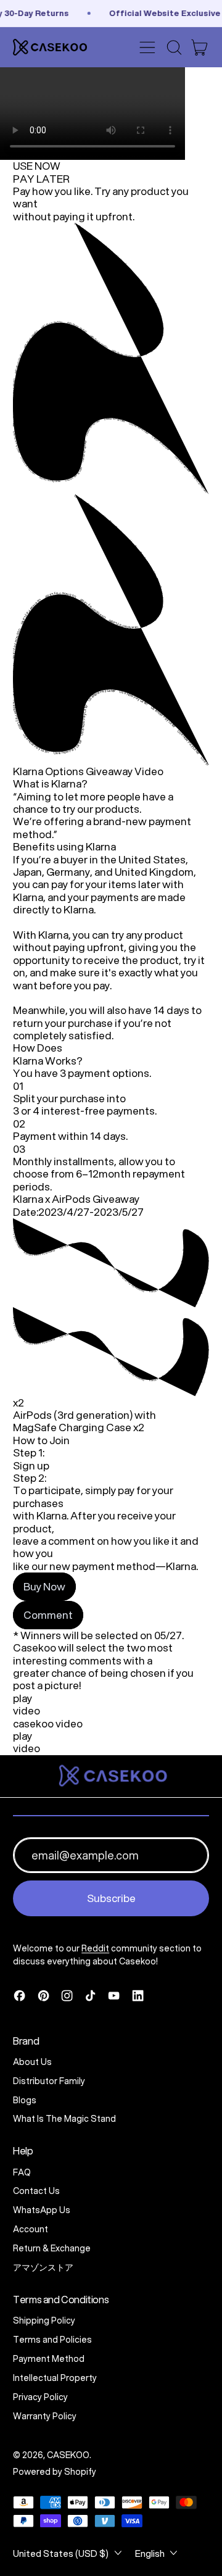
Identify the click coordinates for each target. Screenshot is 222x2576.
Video (149, 771)
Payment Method (49, 2359)
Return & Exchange (52, 2248)
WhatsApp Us (42, 2210)
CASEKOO (68, 2455)
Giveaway (109, 771)
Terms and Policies (52, 2340)
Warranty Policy (45, 2416)
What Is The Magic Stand (64, 2119)
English (150, 2553)
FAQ (22, 2172)
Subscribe (111, 1898)
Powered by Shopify (55, 2472)
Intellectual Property (55, 2378)
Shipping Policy (44, 2320)
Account (31, 2229)
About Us (32, 2062)
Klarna (28, 771)
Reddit (95, 1948)
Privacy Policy (40, 2397)
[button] (174, 48)
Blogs (25, 2100)
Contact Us (36, 2191)
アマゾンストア (43, 2267)
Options (64, 771)
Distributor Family (49, 2081)
